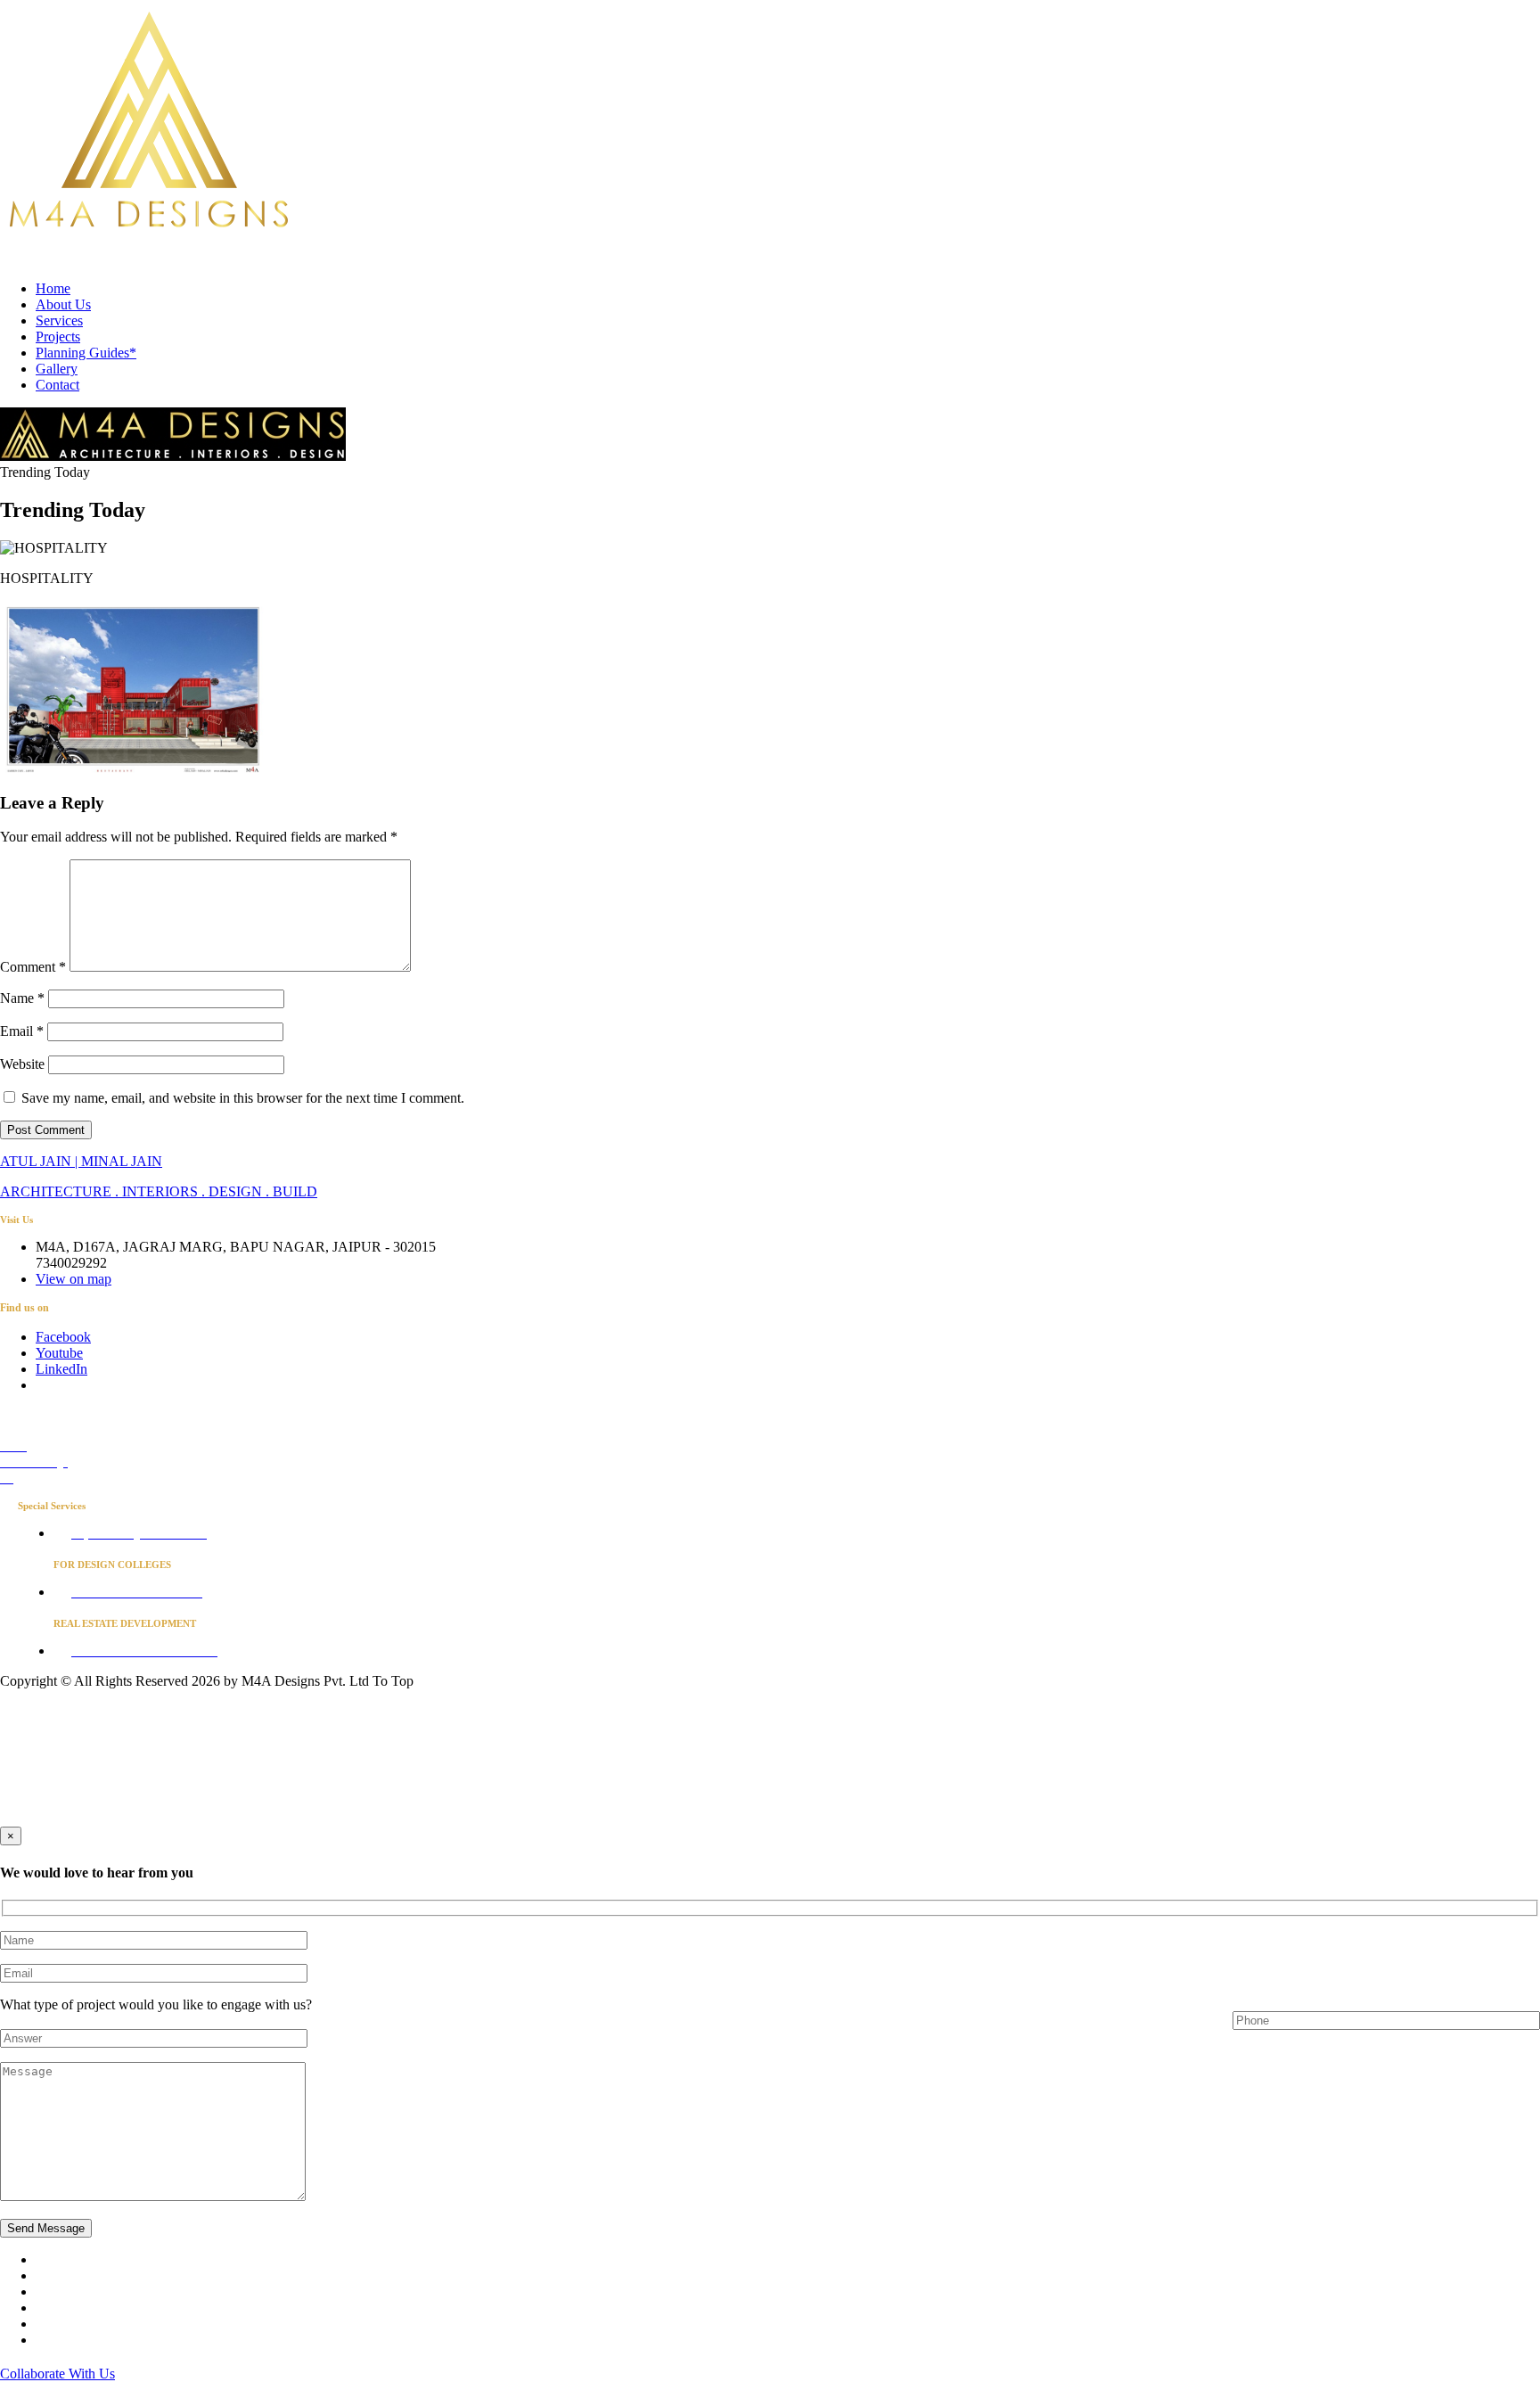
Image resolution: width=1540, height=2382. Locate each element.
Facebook (63, 1337)
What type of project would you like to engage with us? (156, 2004)
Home (53, 288)
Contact (57, 385)
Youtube (59, 1353)
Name (22, 998)
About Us (63, 304)
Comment (33, 967)
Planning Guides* (86, 353)
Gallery (57, 369)
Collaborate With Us (57, 2374)
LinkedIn (61, 1369)
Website (22, 1064)
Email (22, 1031)
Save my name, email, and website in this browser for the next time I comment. (243, 1098)
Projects (58, 337)
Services (59, 320)
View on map (74, 1279)
